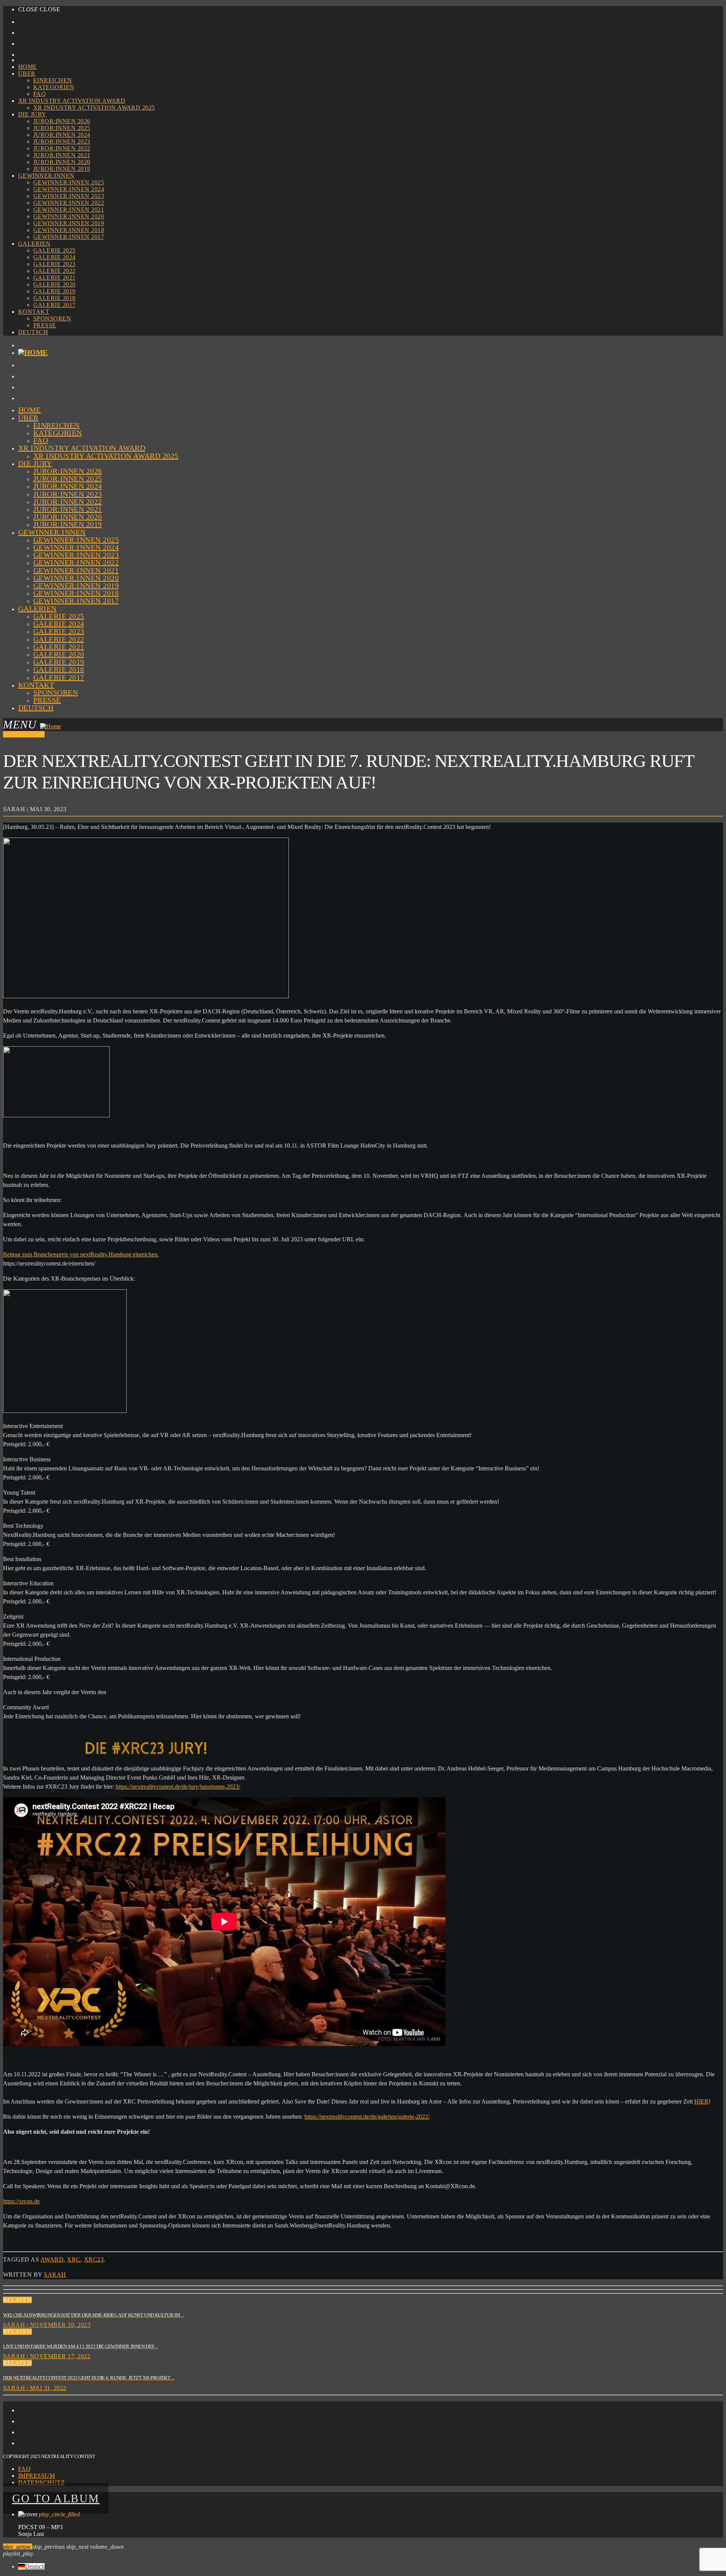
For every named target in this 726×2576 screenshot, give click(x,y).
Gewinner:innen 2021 (69, 210)
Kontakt (34, 312)
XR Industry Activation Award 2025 (94, 108)
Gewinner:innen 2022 (69, 203)
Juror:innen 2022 (62, 148)
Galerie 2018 (54, 298)
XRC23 (94, 2259)
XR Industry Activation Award (72, 101)
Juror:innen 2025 (62, 128)
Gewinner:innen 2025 (69, 182)
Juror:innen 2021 (62, 155)
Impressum (36, 2476)
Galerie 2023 (54, 264)
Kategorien (54, 87)
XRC (74, 2259)
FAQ (40, 94)
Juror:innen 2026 (62, 121)
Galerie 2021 (54, 278)
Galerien (34, 244)
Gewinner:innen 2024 (69, 189)
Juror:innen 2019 (62, 169)
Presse (45, 325)
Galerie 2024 (54, 257)
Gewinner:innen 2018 (69, 230)
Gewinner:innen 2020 (69, 216)
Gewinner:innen (46, 176)
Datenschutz (41, 2482)
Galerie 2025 (54, 250)
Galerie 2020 (54, 284)
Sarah (55, 2275)
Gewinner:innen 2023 (69, 196)
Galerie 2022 (54, 271)
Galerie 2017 (54, 305)
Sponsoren (52, 318)
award (52, 2259)
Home (28, 67)
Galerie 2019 (54, 291)
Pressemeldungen (24, 734)
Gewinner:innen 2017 (69, 237)
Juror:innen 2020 (62, 162)
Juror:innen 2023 (62, 142)
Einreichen (53, 80)
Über (27, 74)
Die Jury (32, 114)
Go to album (56, 2498)
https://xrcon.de (21, 2201)
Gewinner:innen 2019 (69, 223)
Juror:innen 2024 (62, 135)
